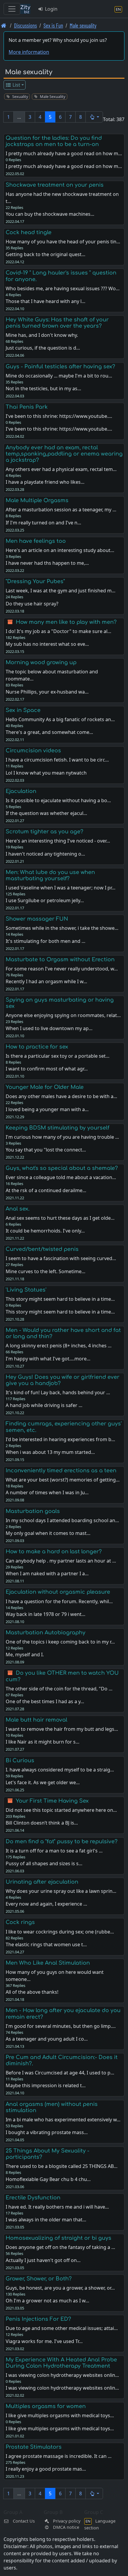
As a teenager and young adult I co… (47, 2039)
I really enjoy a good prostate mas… (46, 2469)
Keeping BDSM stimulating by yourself (57, 1128)
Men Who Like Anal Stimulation (48, 1963)
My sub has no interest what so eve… (47, 644)
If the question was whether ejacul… (46, 813)
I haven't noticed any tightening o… (45, 854)
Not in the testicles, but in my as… (43, 388)
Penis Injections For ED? (38, 2319)
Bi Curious (20, 1760)
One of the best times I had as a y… (45, 1701)
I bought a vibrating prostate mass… (47, 2132)
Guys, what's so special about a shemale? (62, 1168)
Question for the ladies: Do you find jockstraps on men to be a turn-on (54, 141)
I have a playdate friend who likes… (45, 482)
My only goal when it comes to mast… (48, 1533)
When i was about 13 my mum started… (50, 1452)
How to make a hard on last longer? (54, 1552)
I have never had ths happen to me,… (47, 563)
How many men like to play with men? (66, 622)
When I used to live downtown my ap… (49, 1028)
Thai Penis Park (27, 407)
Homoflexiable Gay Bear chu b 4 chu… (48, 2179)
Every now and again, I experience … (46, 1904)
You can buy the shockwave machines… (50, 214)
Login (51, 9)
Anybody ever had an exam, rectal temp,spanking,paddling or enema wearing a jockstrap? (64, 454)
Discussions (25, 25)
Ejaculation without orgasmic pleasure (58, 1592)
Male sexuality (83, 25)
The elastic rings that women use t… (46, 1944)
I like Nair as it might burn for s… (43, 1742)
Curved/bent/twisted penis (42, 1249)
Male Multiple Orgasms (37, 500)
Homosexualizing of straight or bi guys (58, 2238)
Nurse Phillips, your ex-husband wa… (47, 692)
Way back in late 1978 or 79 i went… (46, 1614)
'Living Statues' (26, 1290)
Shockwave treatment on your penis (55, 185)
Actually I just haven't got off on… (43, 2260)
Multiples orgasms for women (46, 2406)
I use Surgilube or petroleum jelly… (45, 900)
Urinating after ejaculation (42, 1882)
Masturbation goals (33, 1511)
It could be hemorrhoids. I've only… (45, 1231)
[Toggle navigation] (12, 9)
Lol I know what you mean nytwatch (46, 773)
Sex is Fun (53, 25)
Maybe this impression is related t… (46, 2085)
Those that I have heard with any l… (46, 301)
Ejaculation (21, 791)
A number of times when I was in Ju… (47, 1492)
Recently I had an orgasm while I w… (46, 981)
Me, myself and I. (25, 1655)
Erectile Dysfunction (33, 2198)
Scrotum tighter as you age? (45, 832)
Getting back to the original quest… (46, 254)
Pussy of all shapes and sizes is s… (44, 1863)
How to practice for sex (37, 1047)
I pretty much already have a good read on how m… (64, 166)
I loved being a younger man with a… (47, 1109)
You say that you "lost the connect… (46, 1150)
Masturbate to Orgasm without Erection (60, 959)
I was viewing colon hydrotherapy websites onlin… (62, 2388)
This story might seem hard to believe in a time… (60, 1312)
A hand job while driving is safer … (44, 1405)
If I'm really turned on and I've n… (43, 523)
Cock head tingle (29, 232)
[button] (94, 117)
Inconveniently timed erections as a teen (61, 1471)
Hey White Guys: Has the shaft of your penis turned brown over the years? (57, 323)
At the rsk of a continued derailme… (46, 1190)
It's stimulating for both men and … (46, 941)
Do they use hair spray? (32, 604)
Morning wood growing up (41, 662)
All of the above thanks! (32, 1992)
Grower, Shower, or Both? (39, 2279)
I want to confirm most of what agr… (47, 1069)
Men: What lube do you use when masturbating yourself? (50, 875)
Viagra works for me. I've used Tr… (44, 2341)
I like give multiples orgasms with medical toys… (60, 2429)
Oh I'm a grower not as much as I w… (47, 2301)
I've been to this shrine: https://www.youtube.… (59, 429)
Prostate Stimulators (34, 2447)
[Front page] (4, 25)
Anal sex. (18, 1209)
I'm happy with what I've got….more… (48, 1359)
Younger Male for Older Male (45, 1087)
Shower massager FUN (37, 919)
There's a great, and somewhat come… (49, 732)
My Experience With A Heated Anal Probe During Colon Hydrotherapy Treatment (61, 2363)
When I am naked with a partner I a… (47, 1573)
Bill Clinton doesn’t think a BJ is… (42, 1823)
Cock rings (20, 1922)
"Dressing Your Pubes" (35, 581)
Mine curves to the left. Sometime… (46, 1271)
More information (29, 52)
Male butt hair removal (36, 1720)
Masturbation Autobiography (46, 1633)
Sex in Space (23, 710)
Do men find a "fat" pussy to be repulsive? (62, 1841)
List (16, 85)
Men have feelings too (36, 541)
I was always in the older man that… (46, 2220)
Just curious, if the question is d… (43, 348)
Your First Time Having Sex (52, 1801)
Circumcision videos (33, 751)
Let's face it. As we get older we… (43, 1782)
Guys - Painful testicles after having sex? (60, 367)
